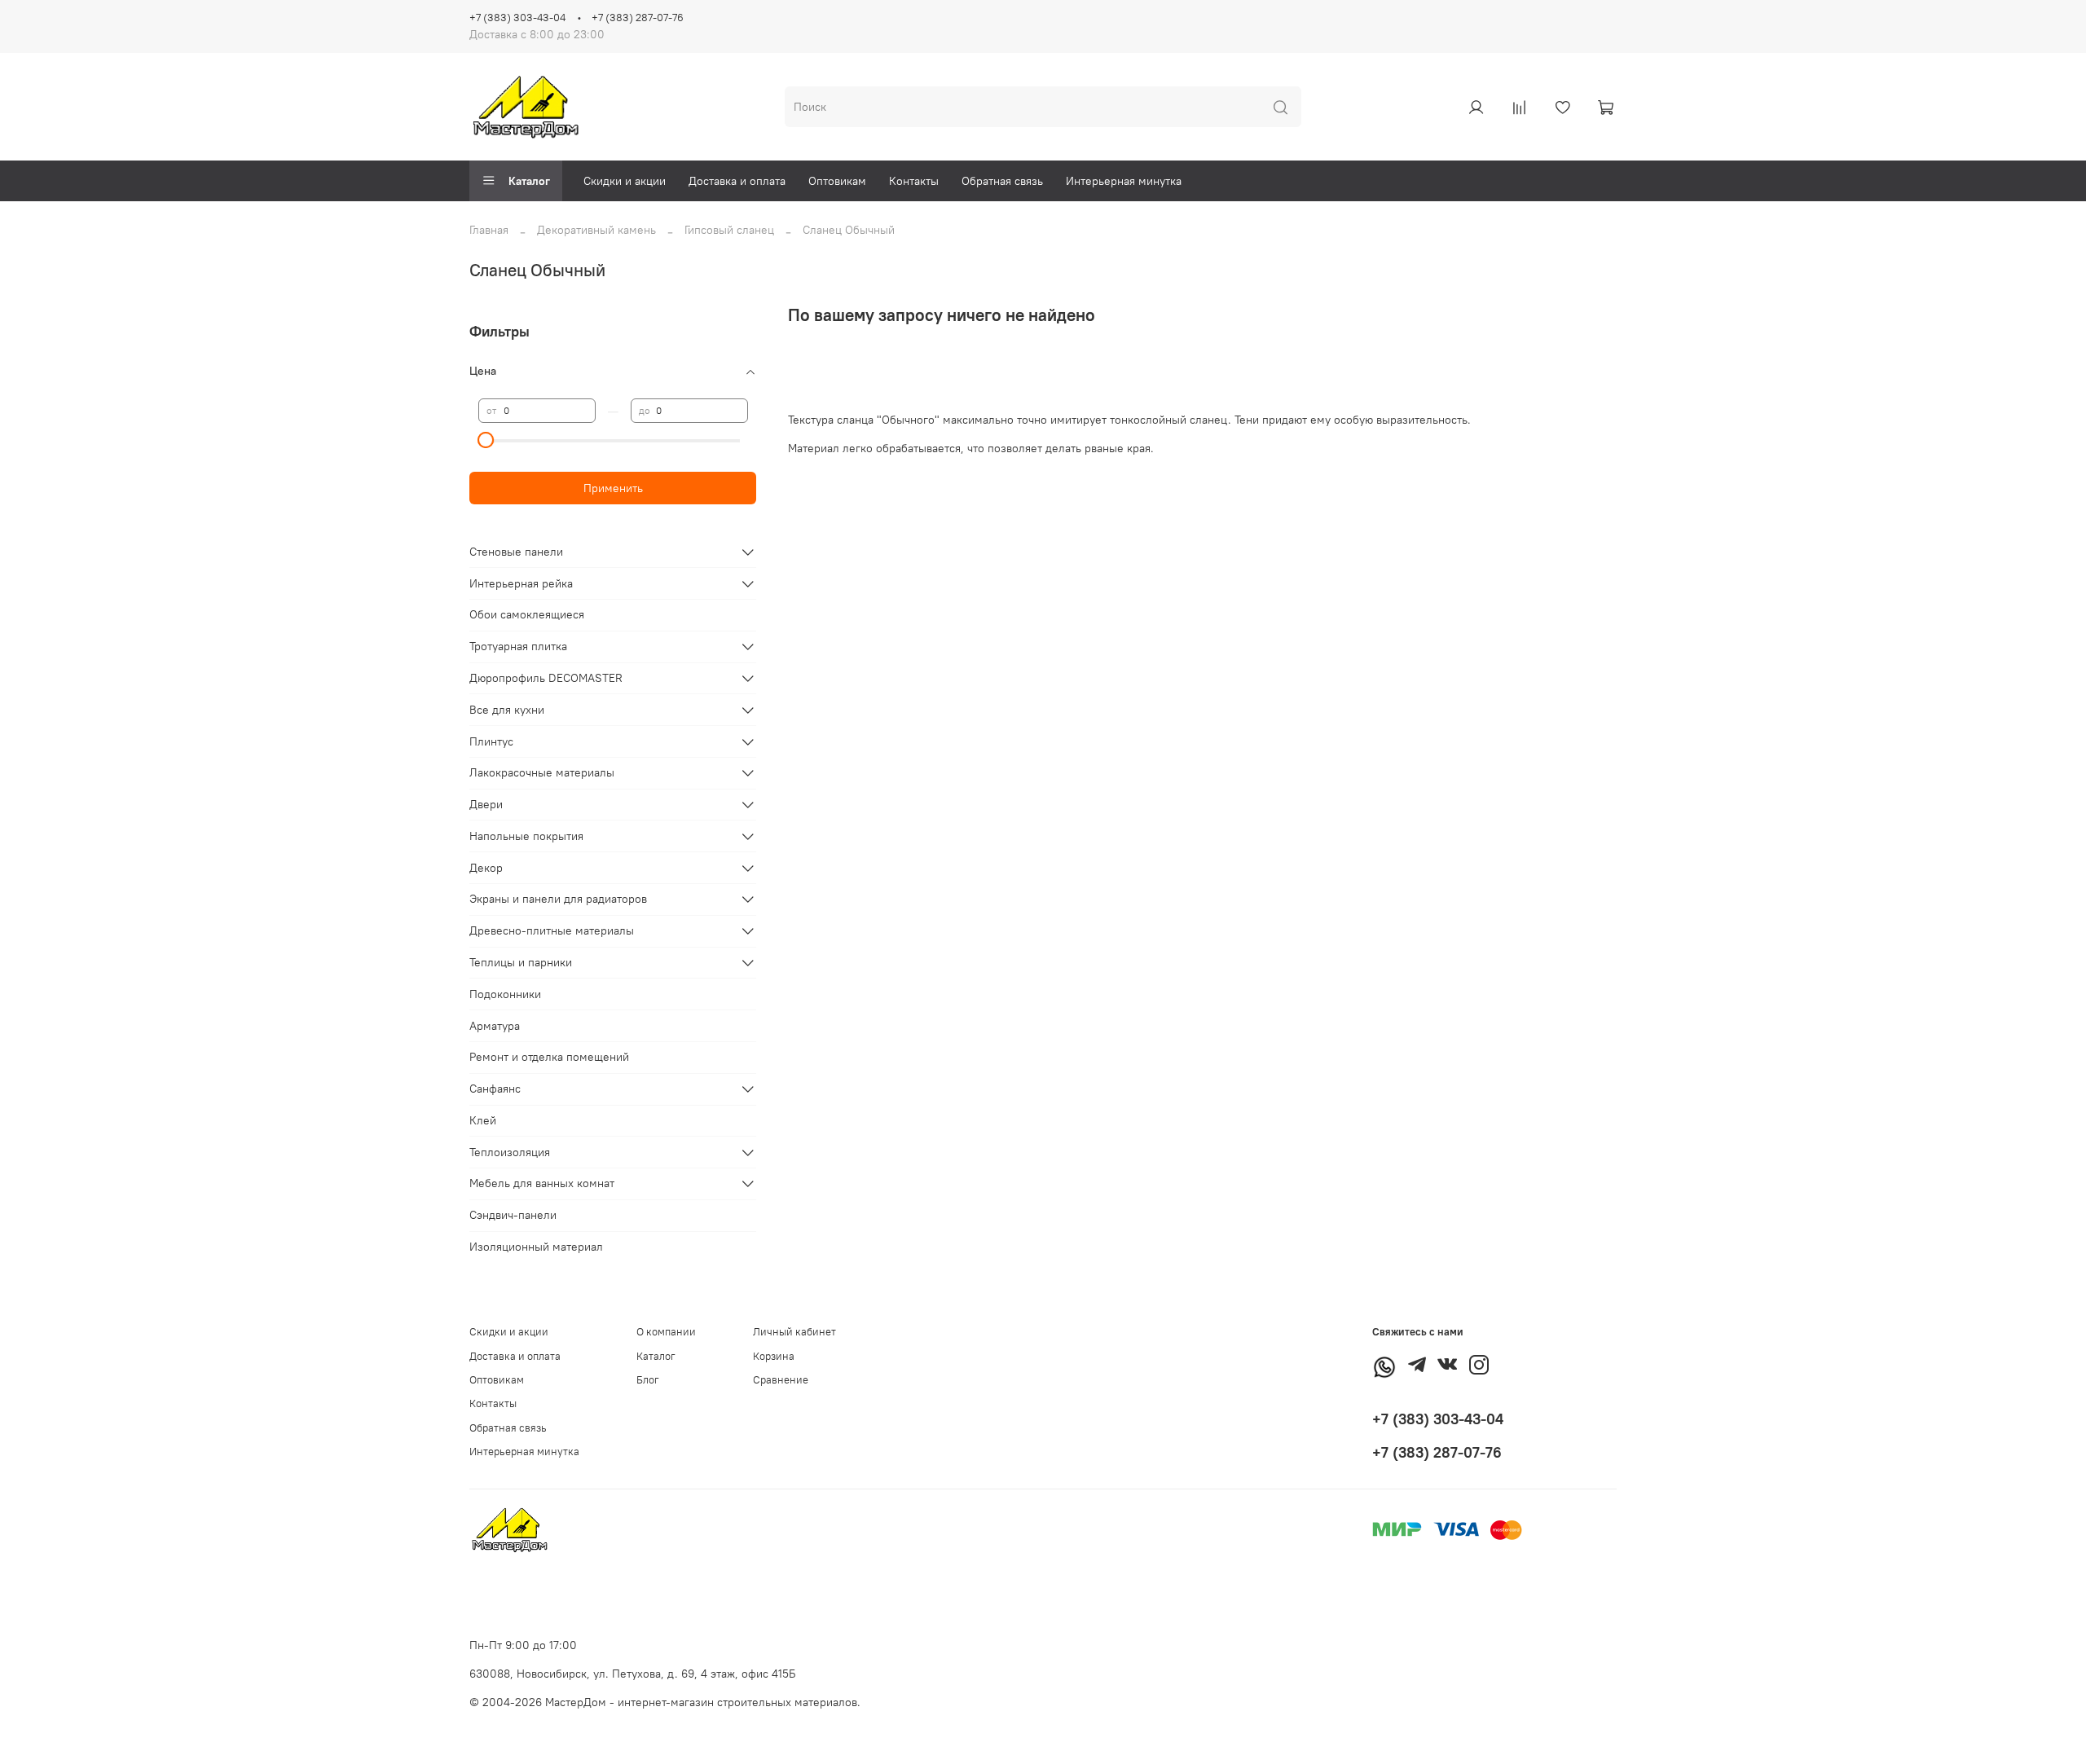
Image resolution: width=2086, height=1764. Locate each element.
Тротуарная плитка (518, 646)
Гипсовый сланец (729, 230)
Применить (613, 488)
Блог (648, 1380)
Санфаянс (495, 1089)
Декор (486, 868)
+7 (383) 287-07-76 (638, 18)
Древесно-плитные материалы (552, 930)
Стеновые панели (516, 552)
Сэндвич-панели (513, 1215)
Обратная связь (1002, 181)
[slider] (486, 440)
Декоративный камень (596, 230)
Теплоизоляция (510, 1152)
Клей (483, 1120)
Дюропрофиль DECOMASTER (546, 678)
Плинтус (491, 741)
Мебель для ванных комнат (542, 1183)
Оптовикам (837, 181)
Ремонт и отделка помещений (549, 1057)
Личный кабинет (794, 1332)
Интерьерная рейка (521, 583)
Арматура (495, 1026)
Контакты (914, 181)
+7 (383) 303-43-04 (517, 18)
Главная (489, 230)
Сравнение (781, 1380)
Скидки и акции (625, 181)
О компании (666, 1332)
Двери (486, 804)
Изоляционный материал (536, 1247)
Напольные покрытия (526, 836)
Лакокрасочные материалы (542, 772)
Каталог (529, 181)
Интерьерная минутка (1124, 181)
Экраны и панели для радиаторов (558, 899)
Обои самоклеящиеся (527, 614)
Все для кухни (507, 710)
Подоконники (505, 994)
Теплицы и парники (521, 962)
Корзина (774, 1356)
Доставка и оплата (737, 181)
